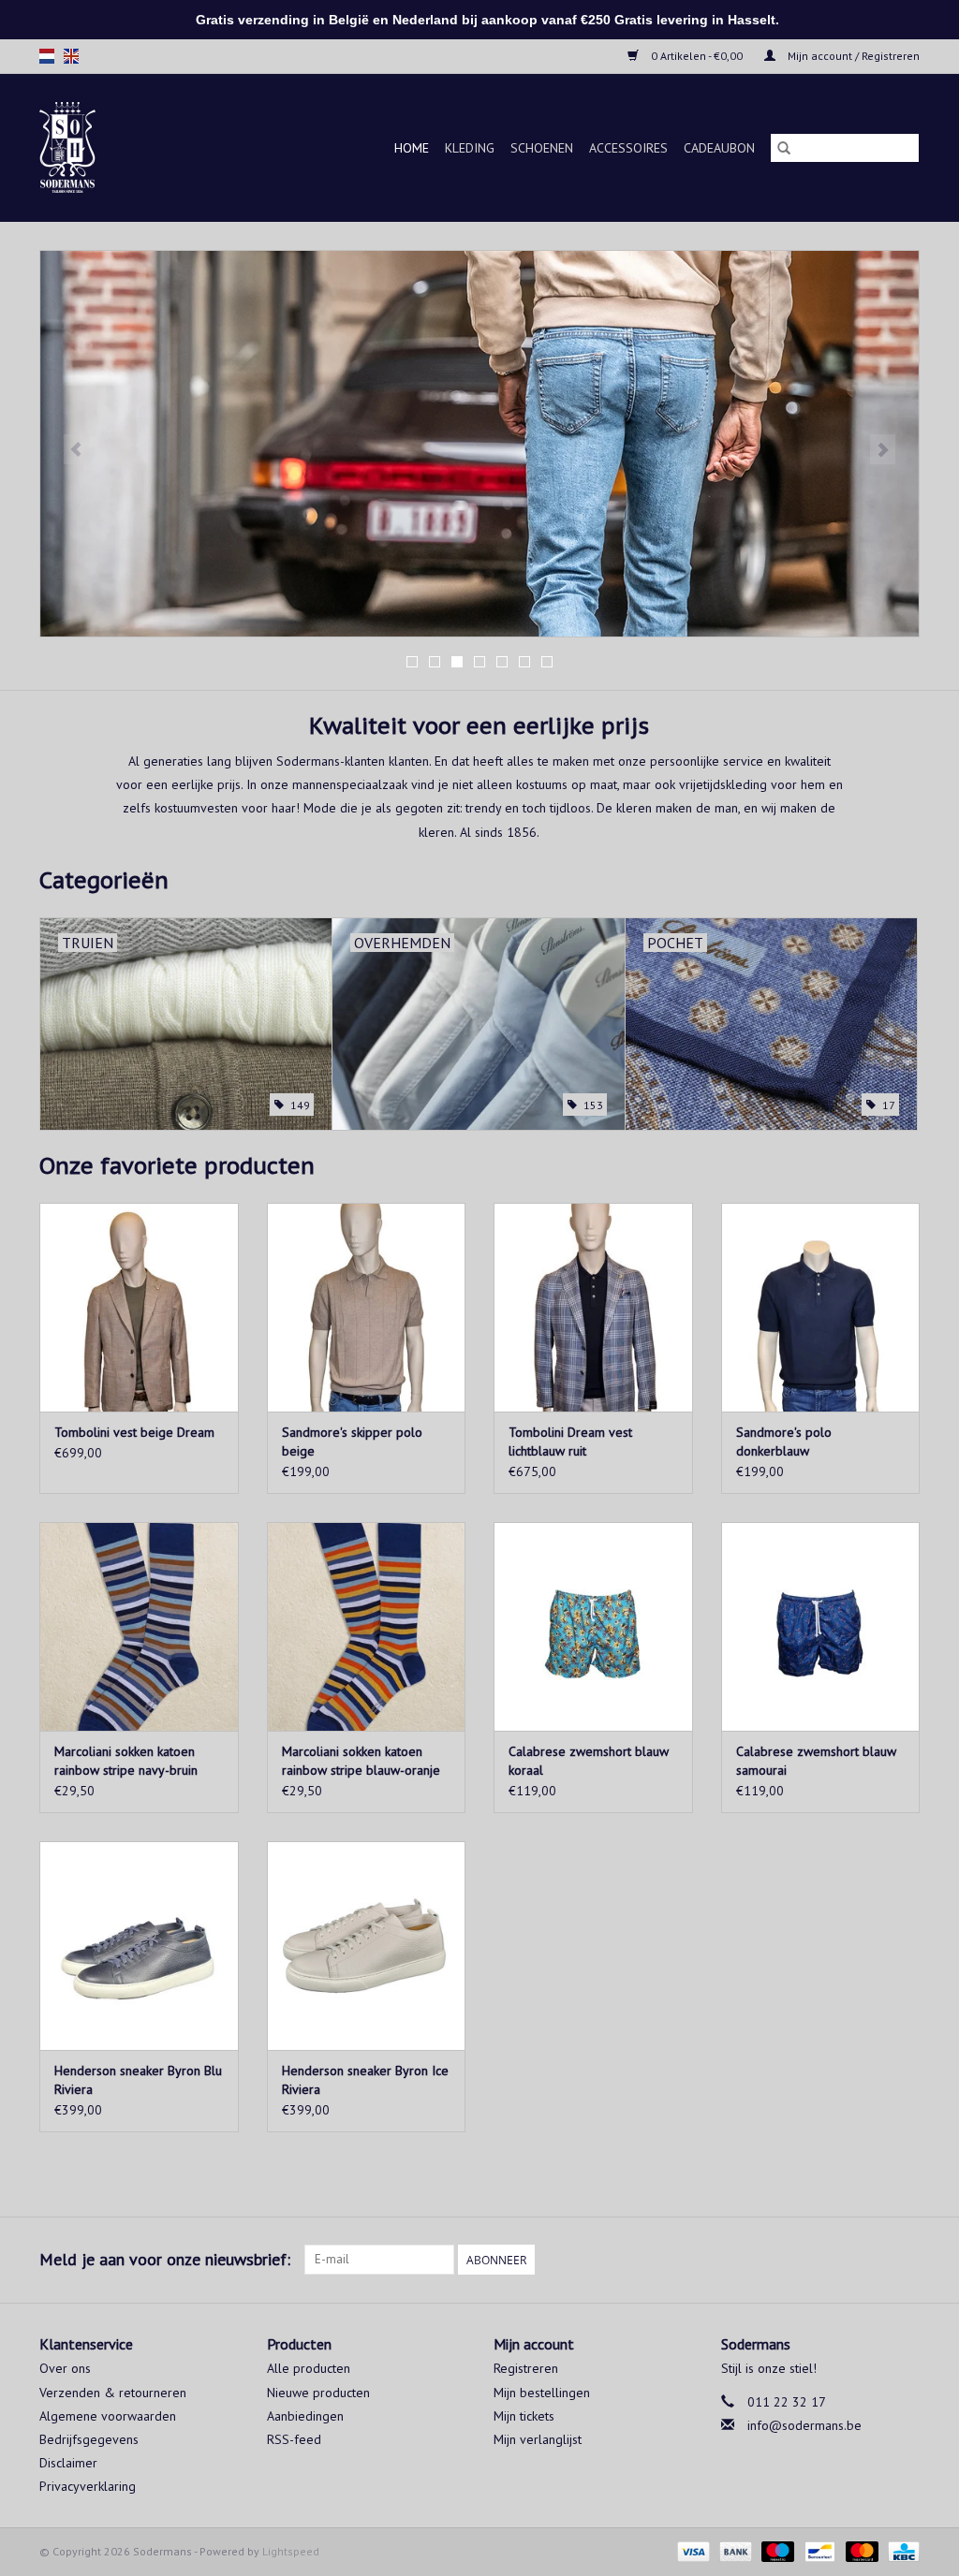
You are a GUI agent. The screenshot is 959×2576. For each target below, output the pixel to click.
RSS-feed (294, 2439)
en (71, 56)
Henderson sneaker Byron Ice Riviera (365, 2080)
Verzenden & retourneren (113, 2393)
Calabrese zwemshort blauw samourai (816, 1761)
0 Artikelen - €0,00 (697, 56)
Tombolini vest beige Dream (134, 1432)
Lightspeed (291, 2551)
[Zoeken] (784, 148)
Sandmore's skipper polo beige (352, 1442)
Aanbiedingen (305, 2416)
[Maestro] (776, 2550)
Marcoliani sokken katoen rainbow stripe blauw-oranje (361, 1761)
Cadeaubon (719, 148)
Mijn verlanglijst (538, 2439)
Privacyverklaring (88, 2486)
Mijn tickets (524, 2416)
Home (412, 148)
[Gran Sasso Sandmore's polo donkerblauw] (821, 1307)
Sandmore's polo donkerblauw (784, 1442)
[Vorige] (76, 449)
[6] (479, 444)
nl (47, 56)
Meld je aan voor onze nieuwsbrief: (165, 2259)
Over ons (65, 2368)
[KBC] (900, 2550)
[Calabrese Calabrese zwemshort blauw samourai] (821, 1626)
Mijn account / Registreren (852, 56)
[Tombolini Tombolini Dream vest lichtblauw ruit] (593, 1307)
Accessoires (628, 148)
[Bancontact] (818, 2550)
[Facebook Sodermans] (871, 2260)
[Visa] (692, 2550)
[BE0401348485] (81, 147)
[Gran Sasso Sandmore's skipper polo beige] (367, 1307)
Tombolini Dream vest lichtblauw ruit (570, 1442)
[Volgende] (883, 449)
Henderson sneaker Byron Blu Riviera (138, 2080)
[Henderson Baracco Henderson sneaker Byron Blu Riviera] (139, 1946)
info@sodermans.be (804, 2425)
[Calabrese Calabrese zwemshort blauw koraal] (593, 1626)
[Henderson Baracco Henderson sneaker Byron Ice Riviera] (367, 1946)
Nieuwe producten (318, 2393)
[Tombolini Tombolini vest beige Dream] (139, 1307)
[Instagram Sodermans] (905, 2260)
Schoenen (542, 148)
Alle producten (309, 2368)
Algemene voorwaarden (108, 2416)
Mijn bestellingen (542, 2393)
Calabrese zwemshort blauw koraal (589, 1761)
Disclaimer (68, 2463)
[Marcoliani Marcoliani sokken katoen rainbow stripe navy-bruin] (139, 1626)
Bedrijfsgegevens (89, 2439)
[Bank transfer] (734, 2550)
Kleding (470, 148)
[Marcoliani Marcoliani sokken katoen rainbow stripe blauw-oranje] (367, 1626)
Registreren (526, 2368)
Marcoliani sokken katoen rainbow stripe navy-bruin (126, 1761)
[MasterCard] (860, 2550)
